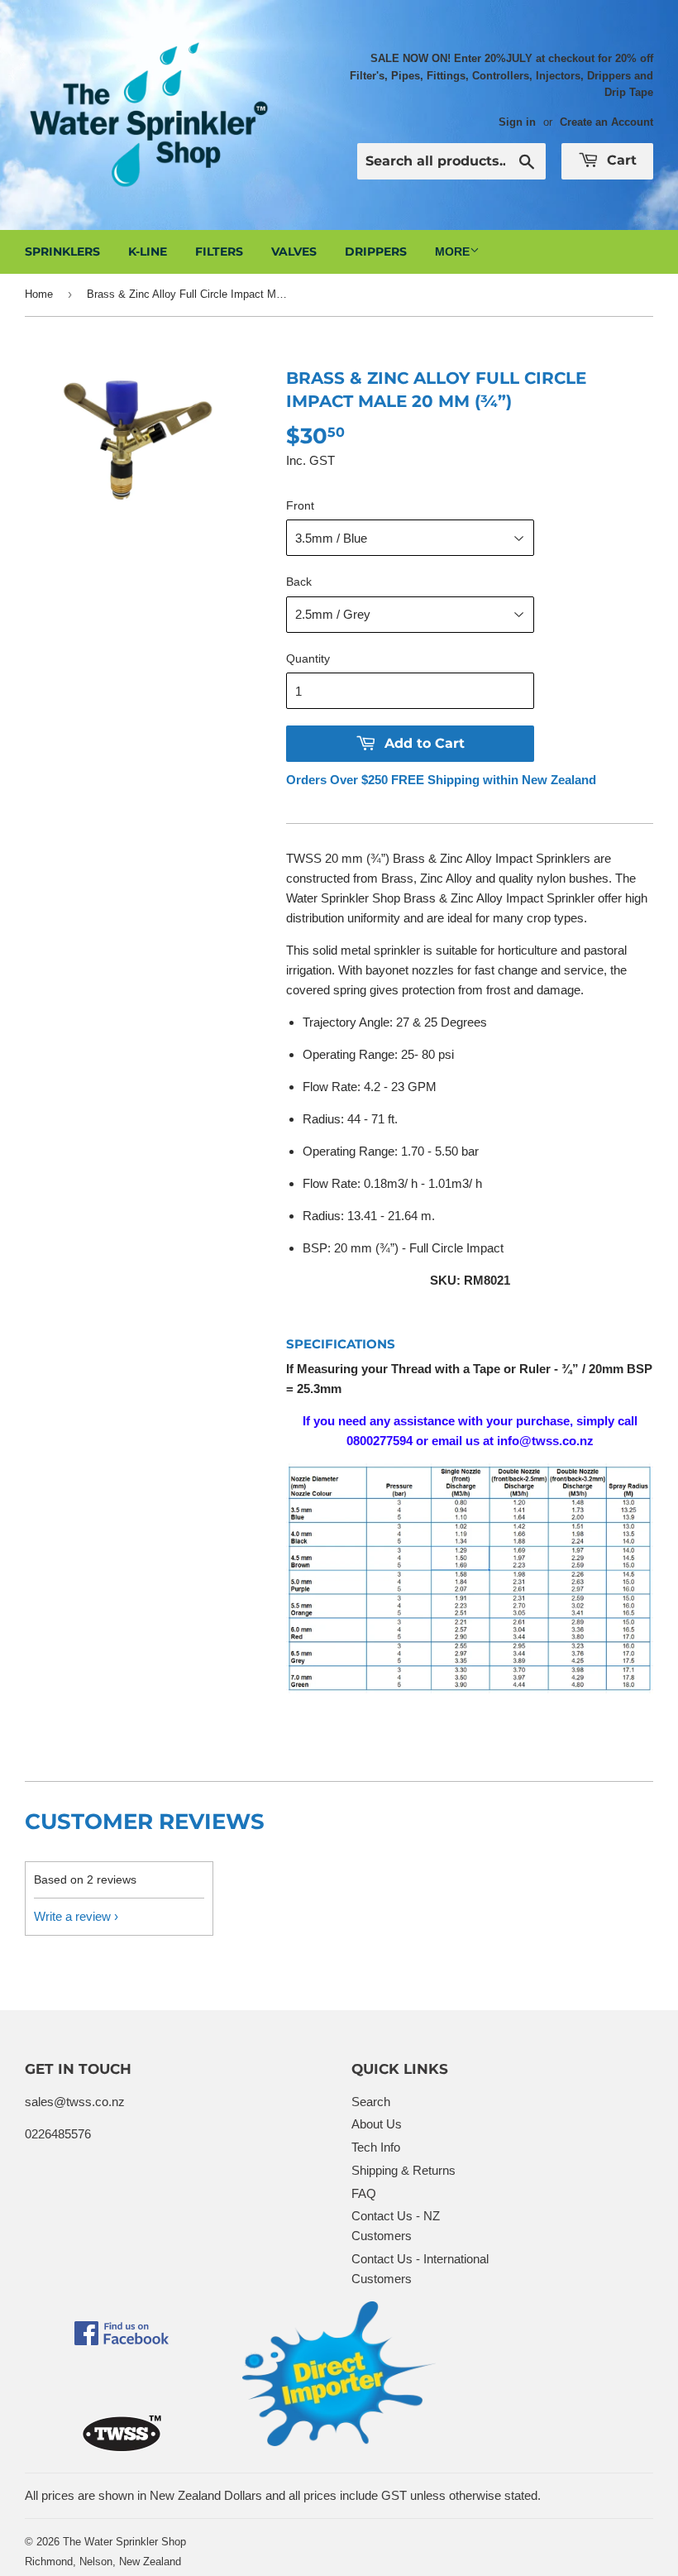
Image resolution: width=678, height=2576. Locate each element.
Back (299, 582)
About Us (377, 2124)
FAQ (364, 2193)
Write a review (72, 1916)
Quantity (308, 658)
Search (371, 2102)
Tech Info (376, 2147)
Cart (620, 160)
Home (39, 294)
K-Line (148, 251)
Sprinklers (62, 251)
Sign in (517, 122)
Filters (219, 251)
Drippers (376, 251)
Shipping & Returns (403, 2170)
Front (300, 505)
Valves (294, 251)
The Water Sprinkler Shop (124, 2542)
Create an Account (606, 122)
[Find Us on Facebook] (122, 2341)
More (452, 251)
